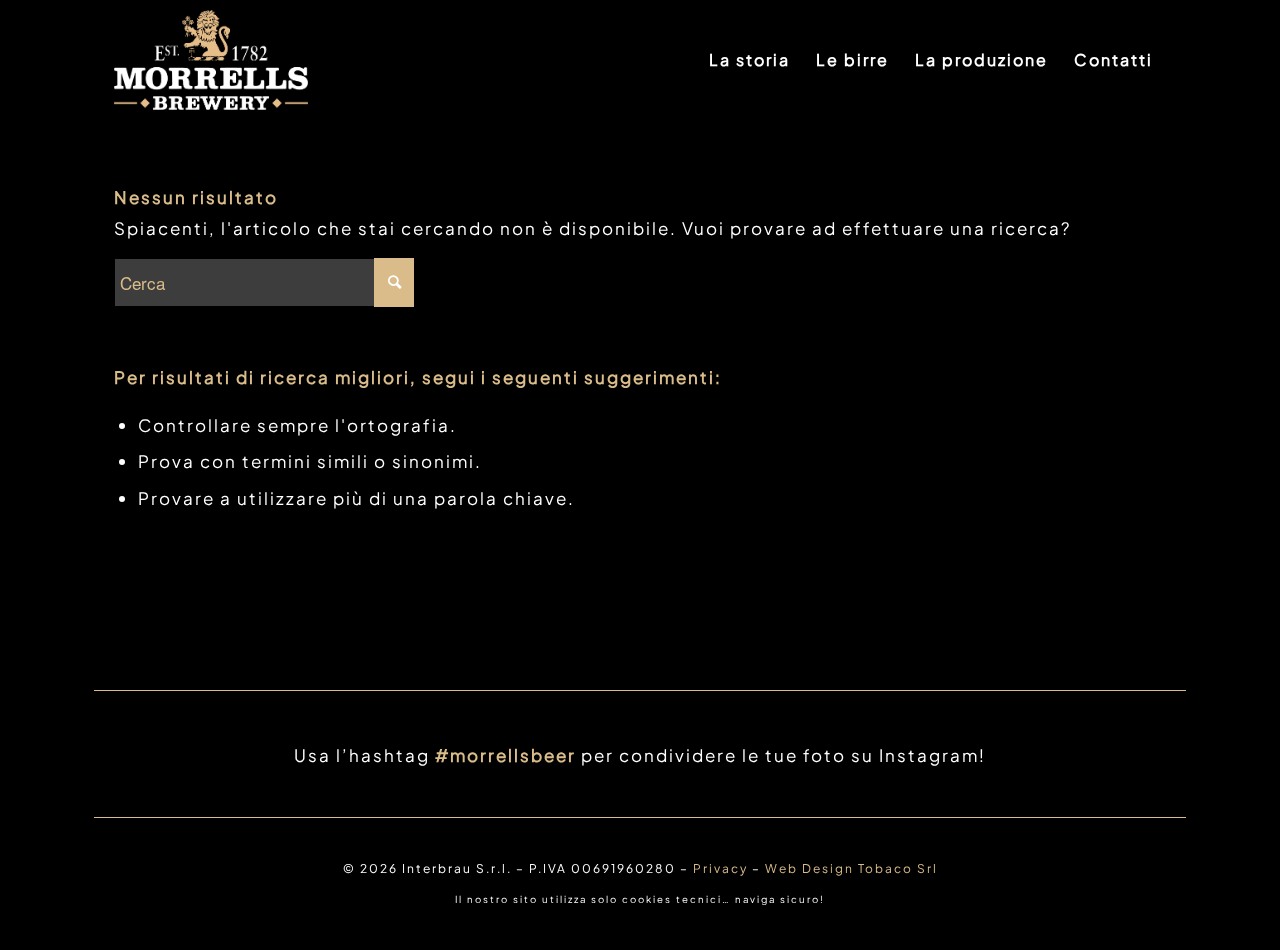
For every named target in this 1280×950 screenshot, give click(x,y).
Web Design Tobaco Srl (851, 868)
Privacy (720, 868)
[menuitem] (749, 60)
